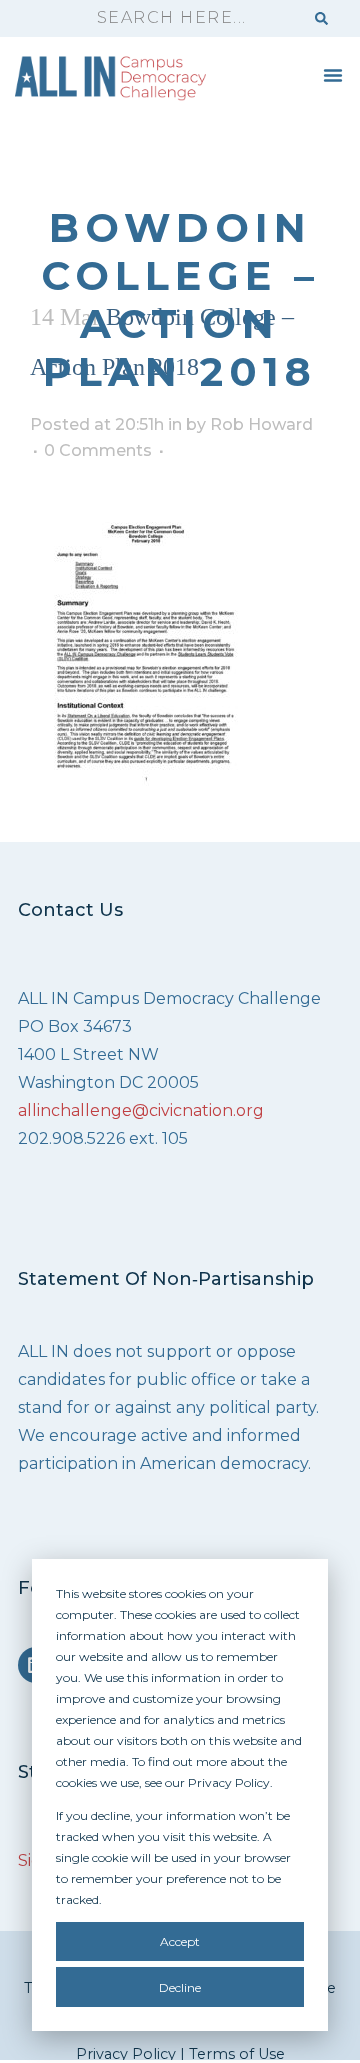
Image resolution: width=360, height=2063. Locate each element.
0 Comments (98, 450)
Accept (180, 1941)
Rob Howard (261, 424)
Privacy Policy (126, 2054)
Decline (180, 1987)
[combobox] (191, 18)
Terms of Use (237, 2054)
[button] (333, 75)
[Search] (321, 18)
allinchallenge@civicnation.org (141, 1110)
